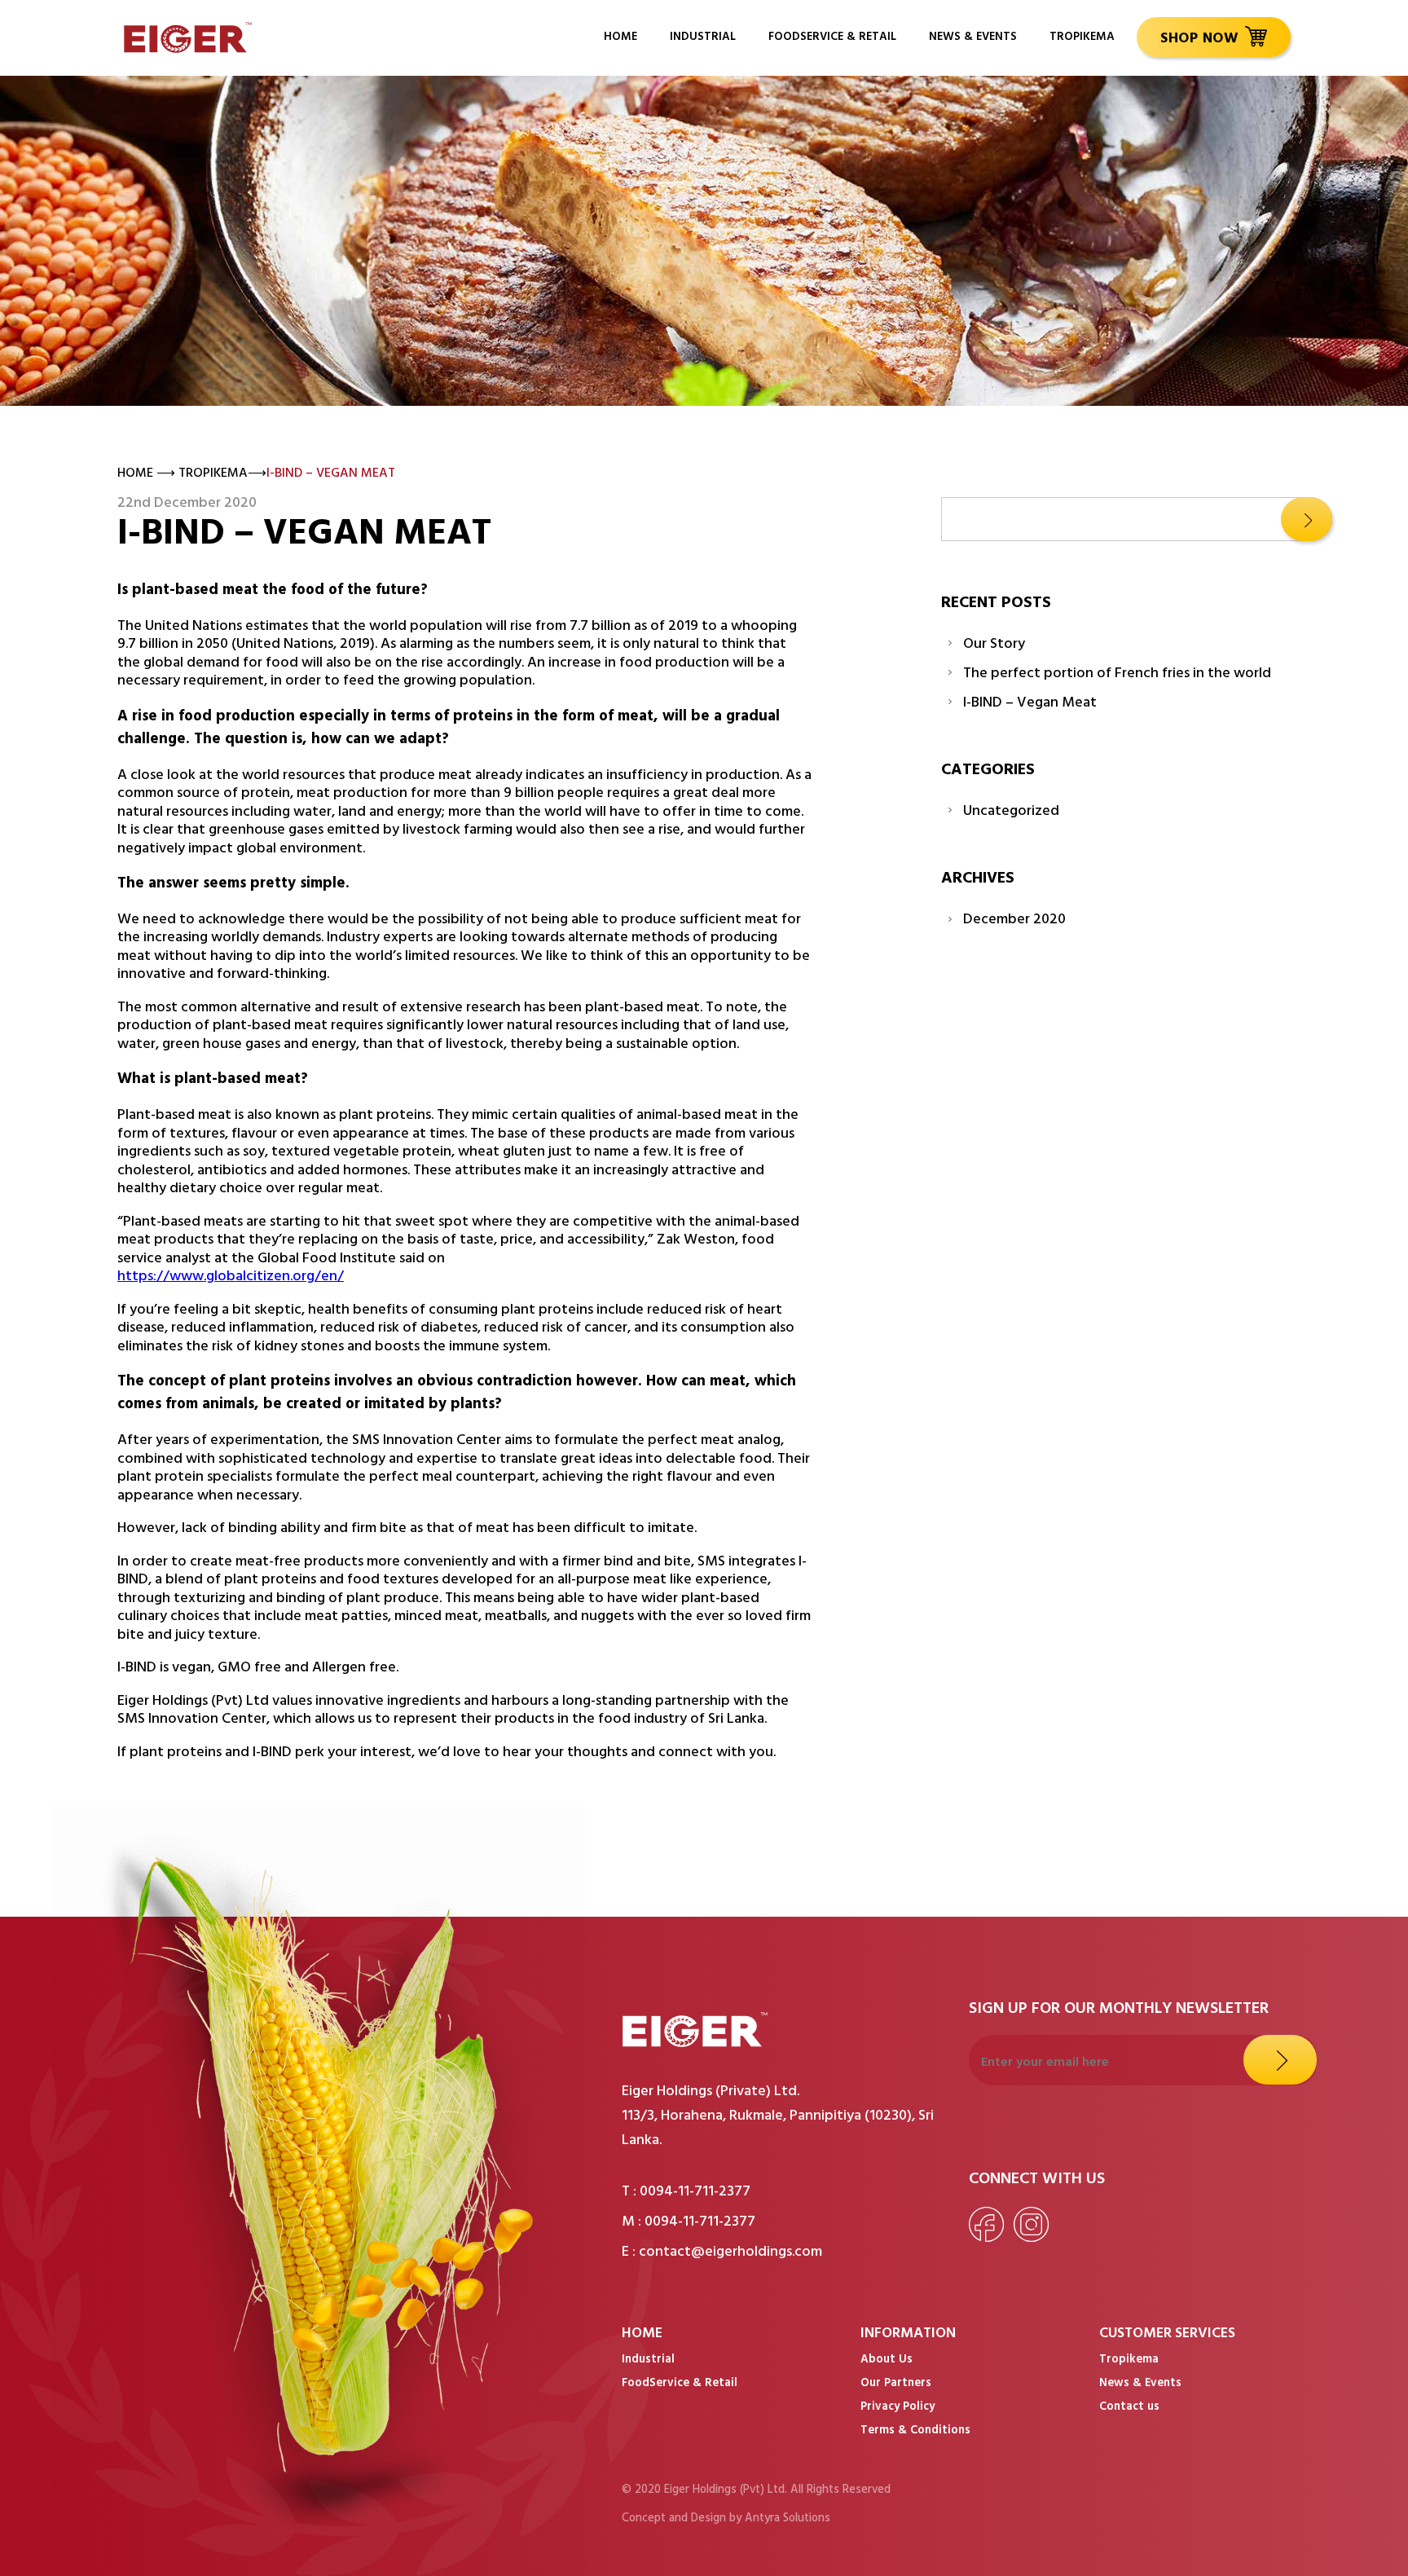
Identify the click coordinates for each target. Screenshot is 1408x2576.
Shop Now (1199, 40)
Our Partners (896, 2384)
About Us (887, 2361)
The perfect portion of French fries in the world (1117, 675)
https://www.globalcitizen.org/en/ (231, 1278)
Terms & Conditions (915, 2432)
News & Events (973, 38)
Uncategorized (1011, 813)
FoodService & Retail (832, 38)
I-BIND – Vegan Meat (1030, 705)
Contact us (1129, 2408)
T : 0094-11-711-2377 (686, 2193)
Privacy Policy (898, 2408)
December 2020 (1014, 921)
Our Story (994, 646)
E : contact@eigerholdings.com (722, 2253)
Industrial (703, 38)
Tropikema (1082, 38)
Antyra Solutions (788, 2519)
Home (620, 38)
